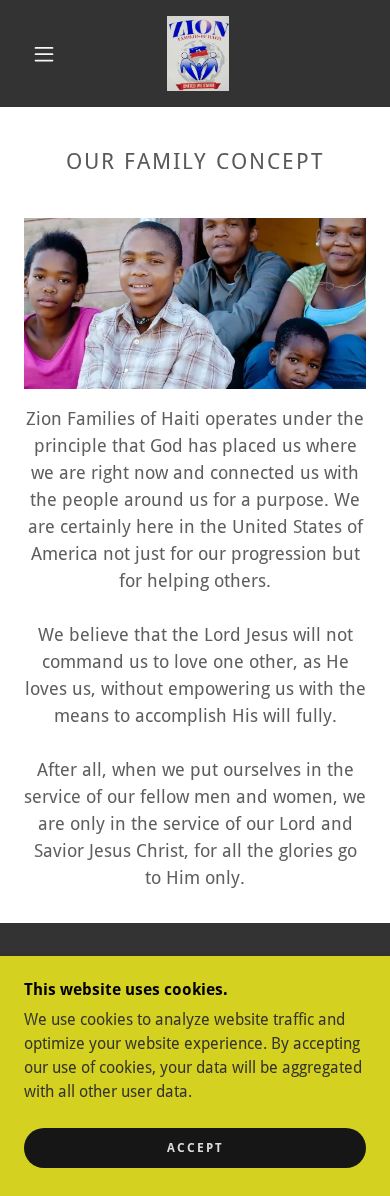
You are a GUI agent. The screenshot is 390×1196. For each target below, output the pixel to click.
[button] (44, 54)
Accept (195, 1148)
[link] (198, 53)
